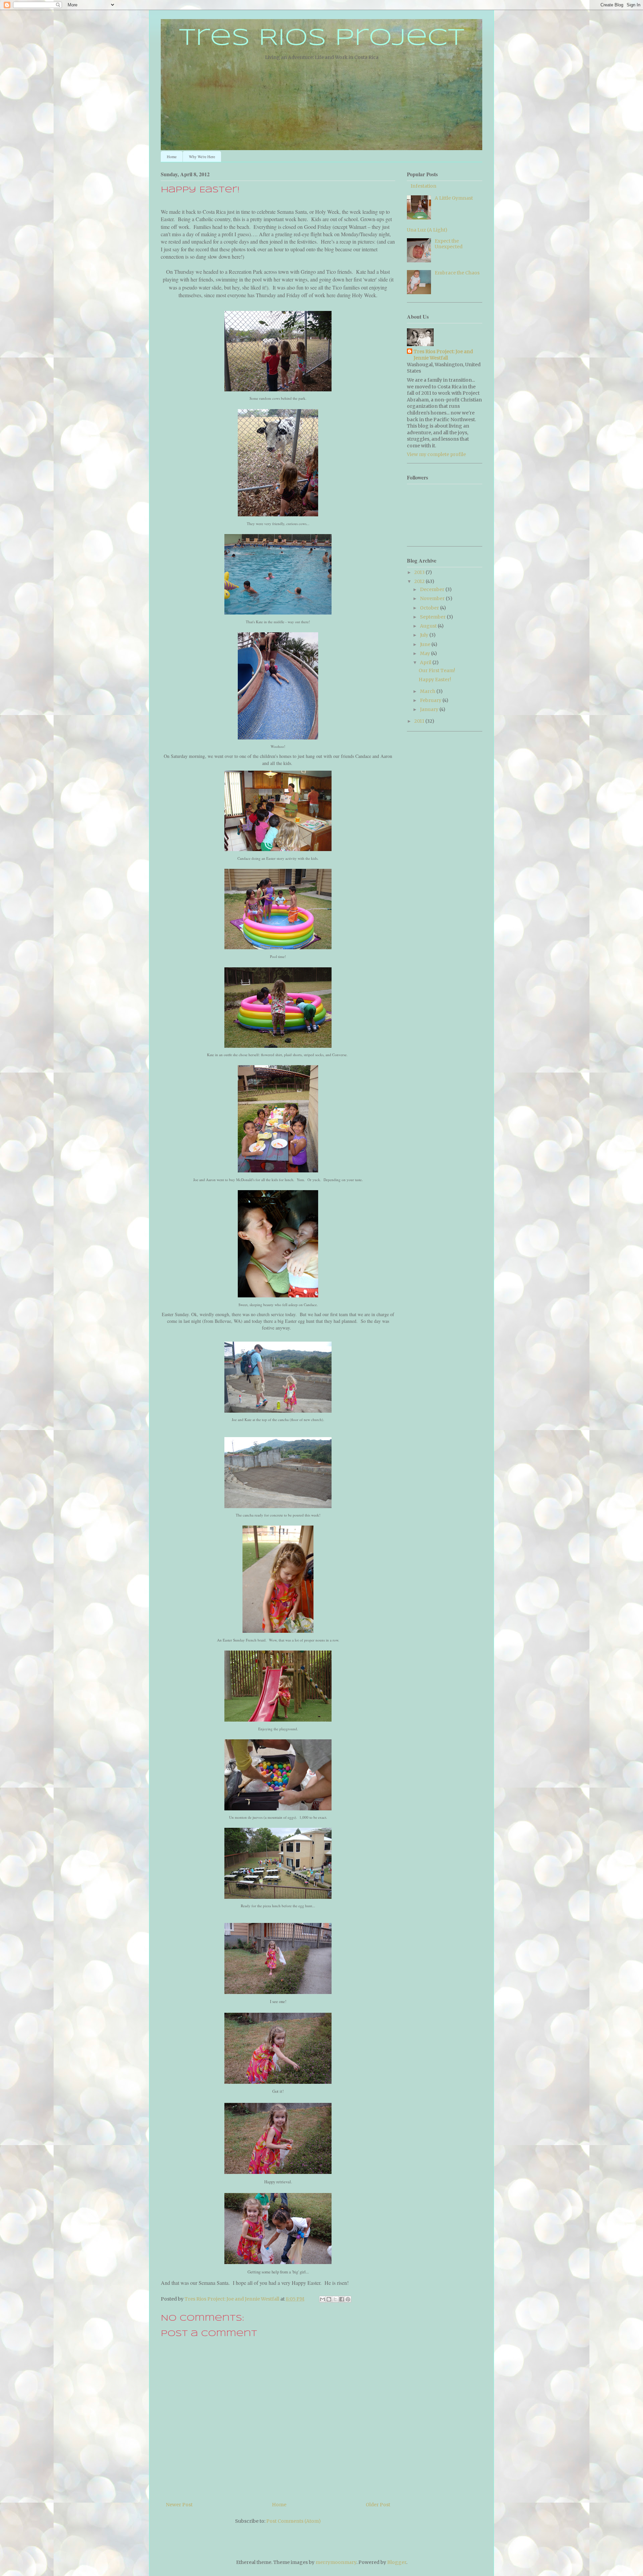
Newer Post (179, 2505)
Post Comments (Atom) (294, 2521)
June (426, 644)
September (433, 617)
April (426, 662)
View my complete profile (436, 454)
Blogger (397, 2562)
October (430, 608)
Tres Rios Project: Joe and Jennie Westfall (443, 355)
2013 (420, 572)
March (428, 691)
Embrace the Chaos (457, 273)
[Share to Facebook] (342, 2299)
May (425, 653)
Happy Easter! (435, 680)
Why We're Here (202, 156)
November (433, 598)
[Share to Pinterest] (348, 2299)
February (431, 700)
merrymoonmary (336, 2562)
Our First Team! (437, 670)
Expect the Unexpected (449, 244)
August (429, 626)
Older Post (378, 2505)
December (433, 589)
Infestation (423, 186)
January (430, 709)
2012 (420, 581)
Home (172, 156)
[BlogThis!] (329, 2299)
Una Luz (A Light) (427, 230)
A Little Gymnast (454, 198)
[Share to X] (335, 2299)
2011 (420, 721)
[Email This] (323, 2299)
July (425, 635)
